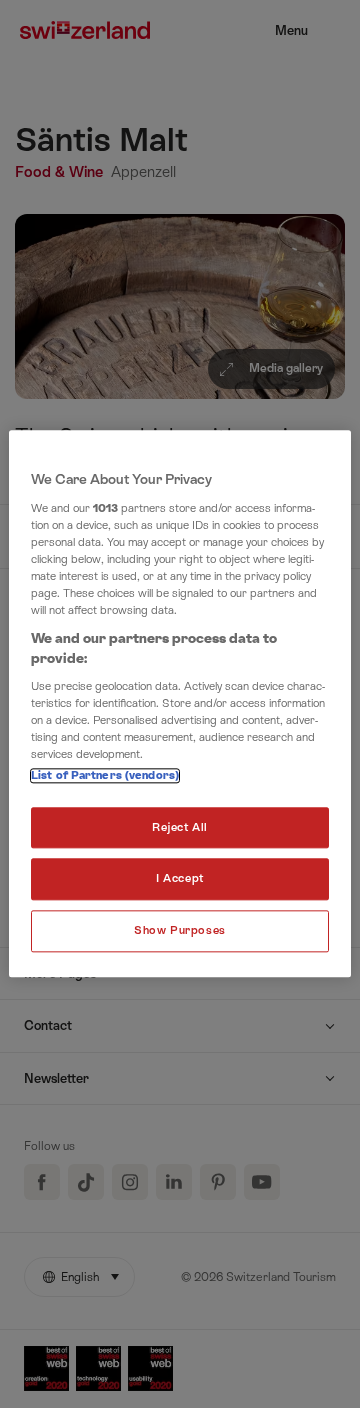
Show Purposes (179, 931)
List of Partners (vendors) (105, 775)
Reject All (180, 827)
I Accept (180, 879)
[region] (180, 703)
